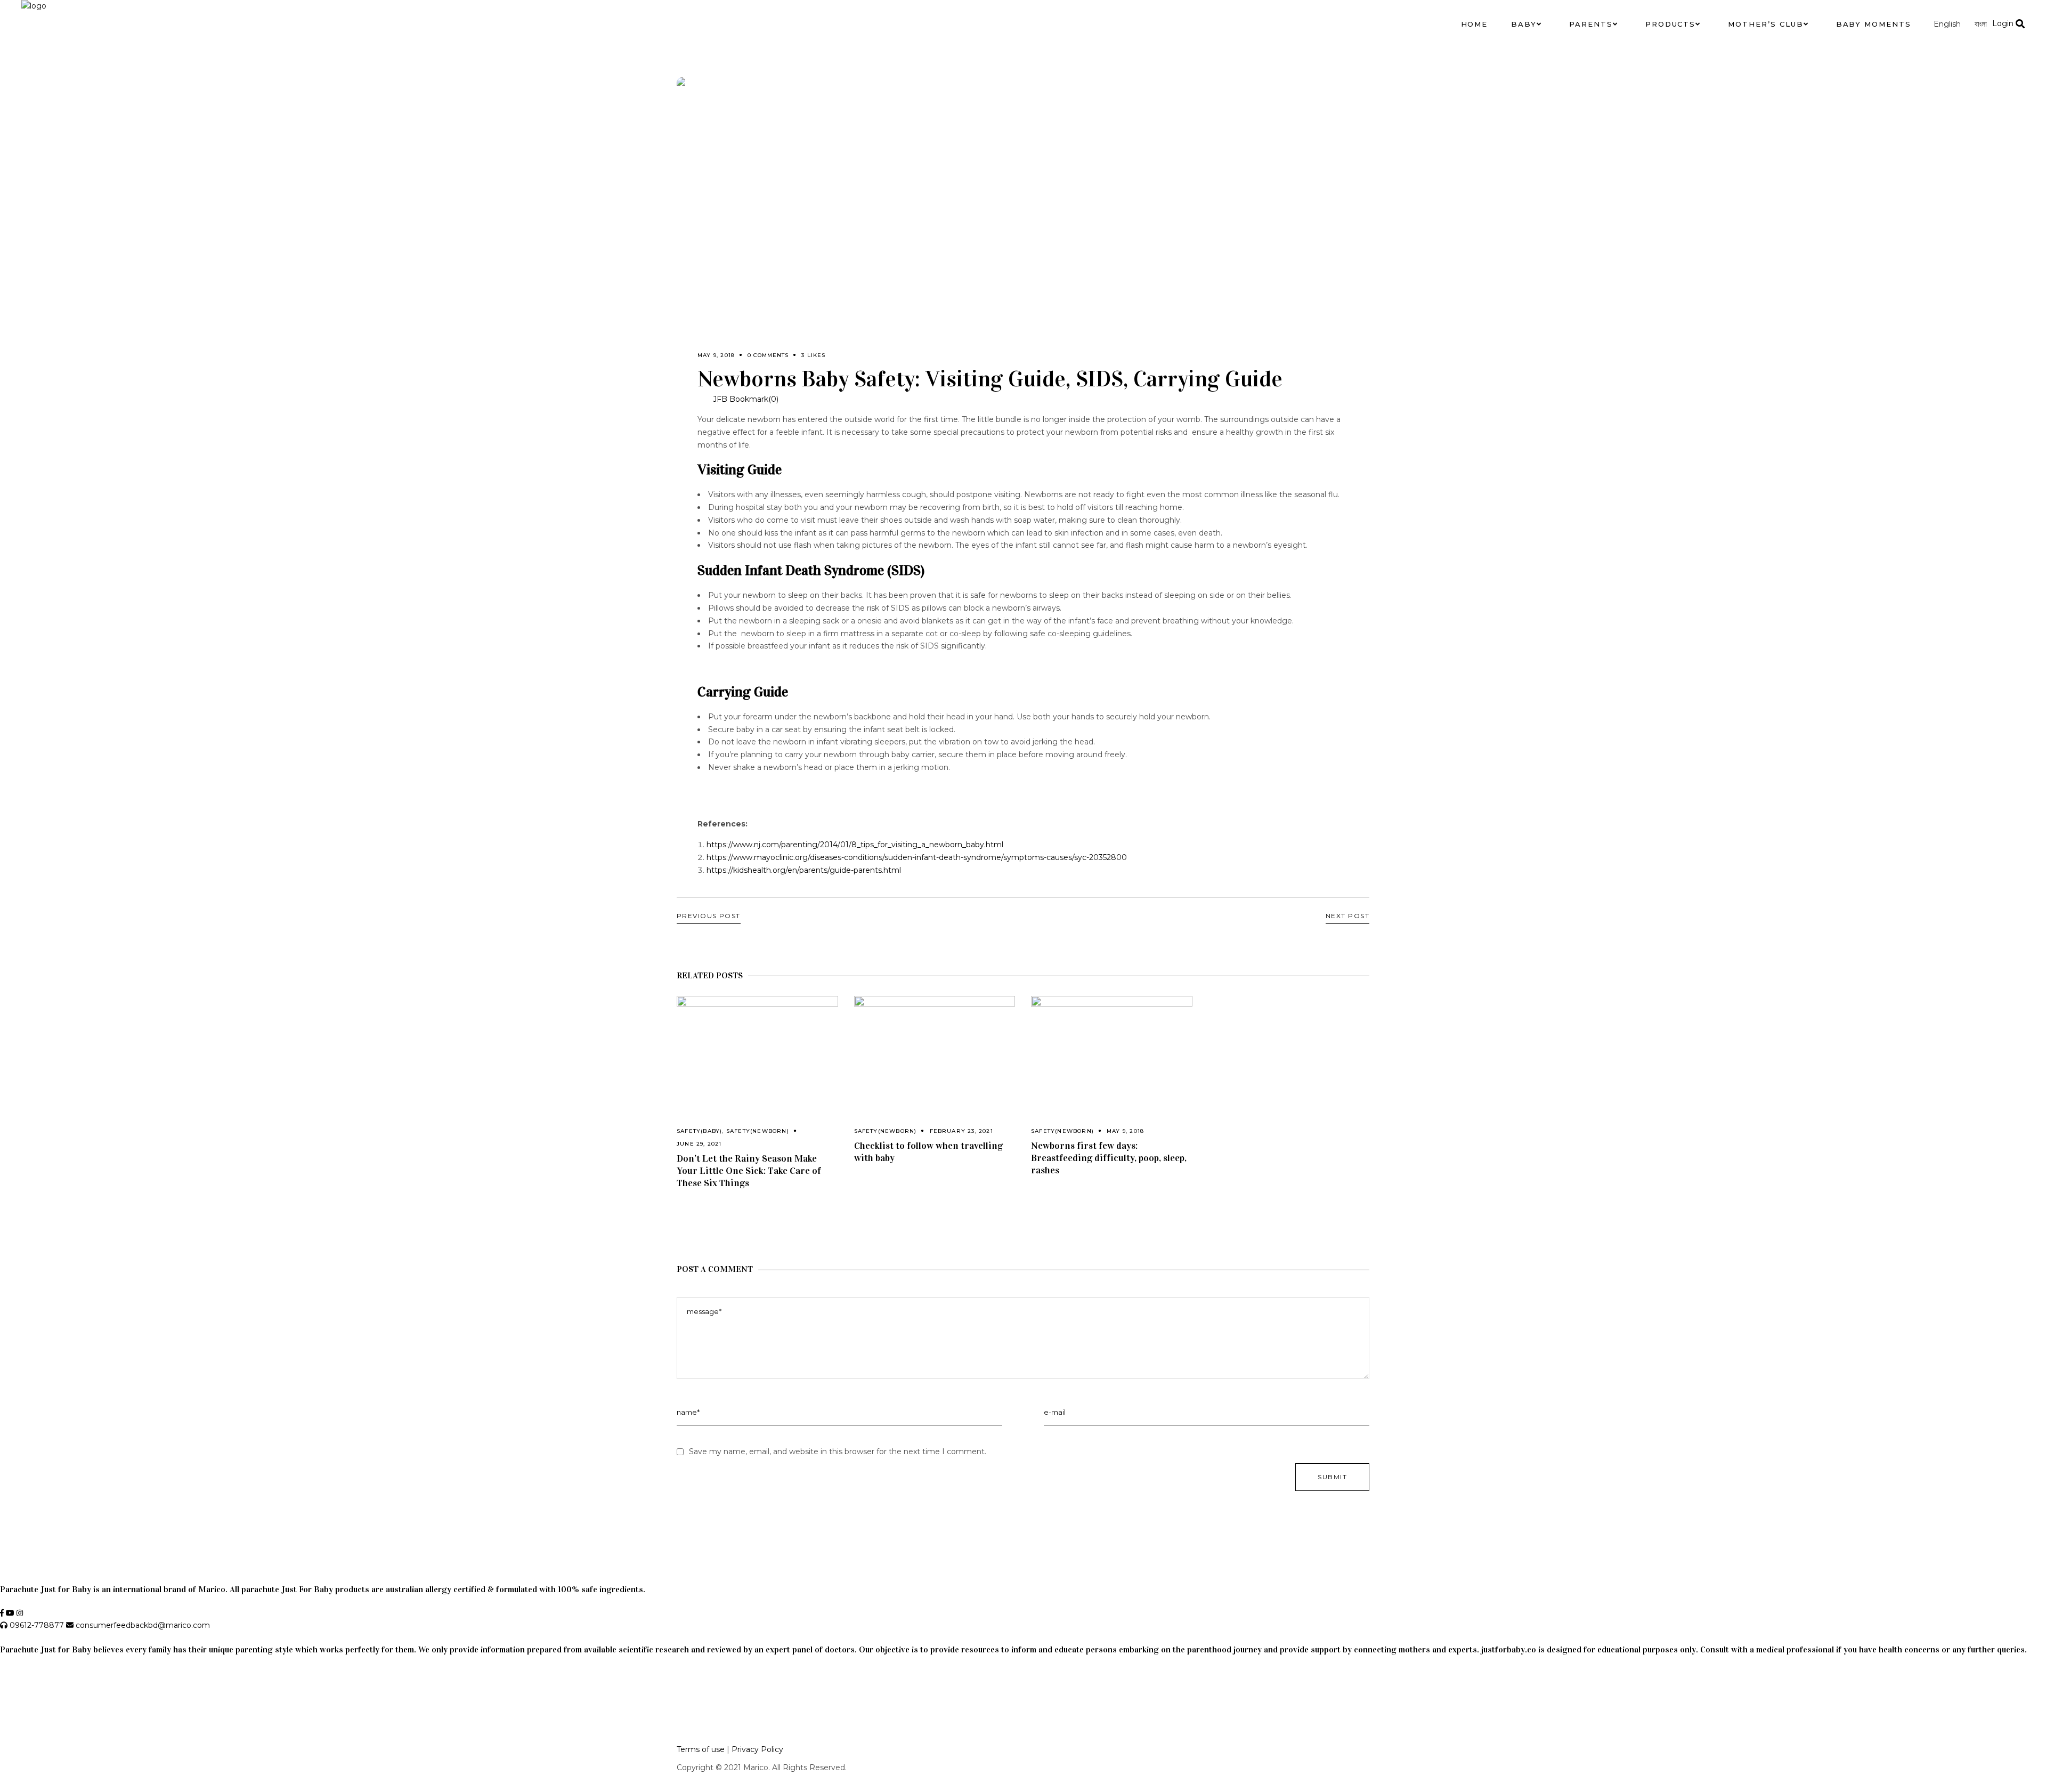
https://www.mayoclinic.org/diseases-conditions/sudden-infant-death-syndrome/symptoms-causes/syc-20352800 (917, 857)
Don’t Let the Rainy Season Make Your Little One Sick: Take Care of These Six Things (749, 1171)
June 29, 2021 (699, 1144)
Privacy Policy (757, 1749)
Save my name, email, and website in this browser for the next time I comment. (838, 1452)
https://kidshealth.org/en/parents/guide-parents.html (804, 870)
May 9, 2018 (716, 355)
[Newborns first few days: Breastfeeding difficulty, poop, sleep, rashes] (1112, 1050)
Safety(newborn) (758, 1131)
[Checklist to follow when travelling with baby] (935, 1050)
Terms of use (701, 1749)
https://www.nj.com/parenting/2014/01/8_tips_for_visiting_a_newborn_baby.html (855, 845)
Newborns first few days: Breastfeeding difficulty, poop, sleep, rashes (1109, 1158)
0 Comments (768, 355)
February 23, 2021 (961, 1131)
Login (2003, 23)
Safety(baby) (699, 1131)
